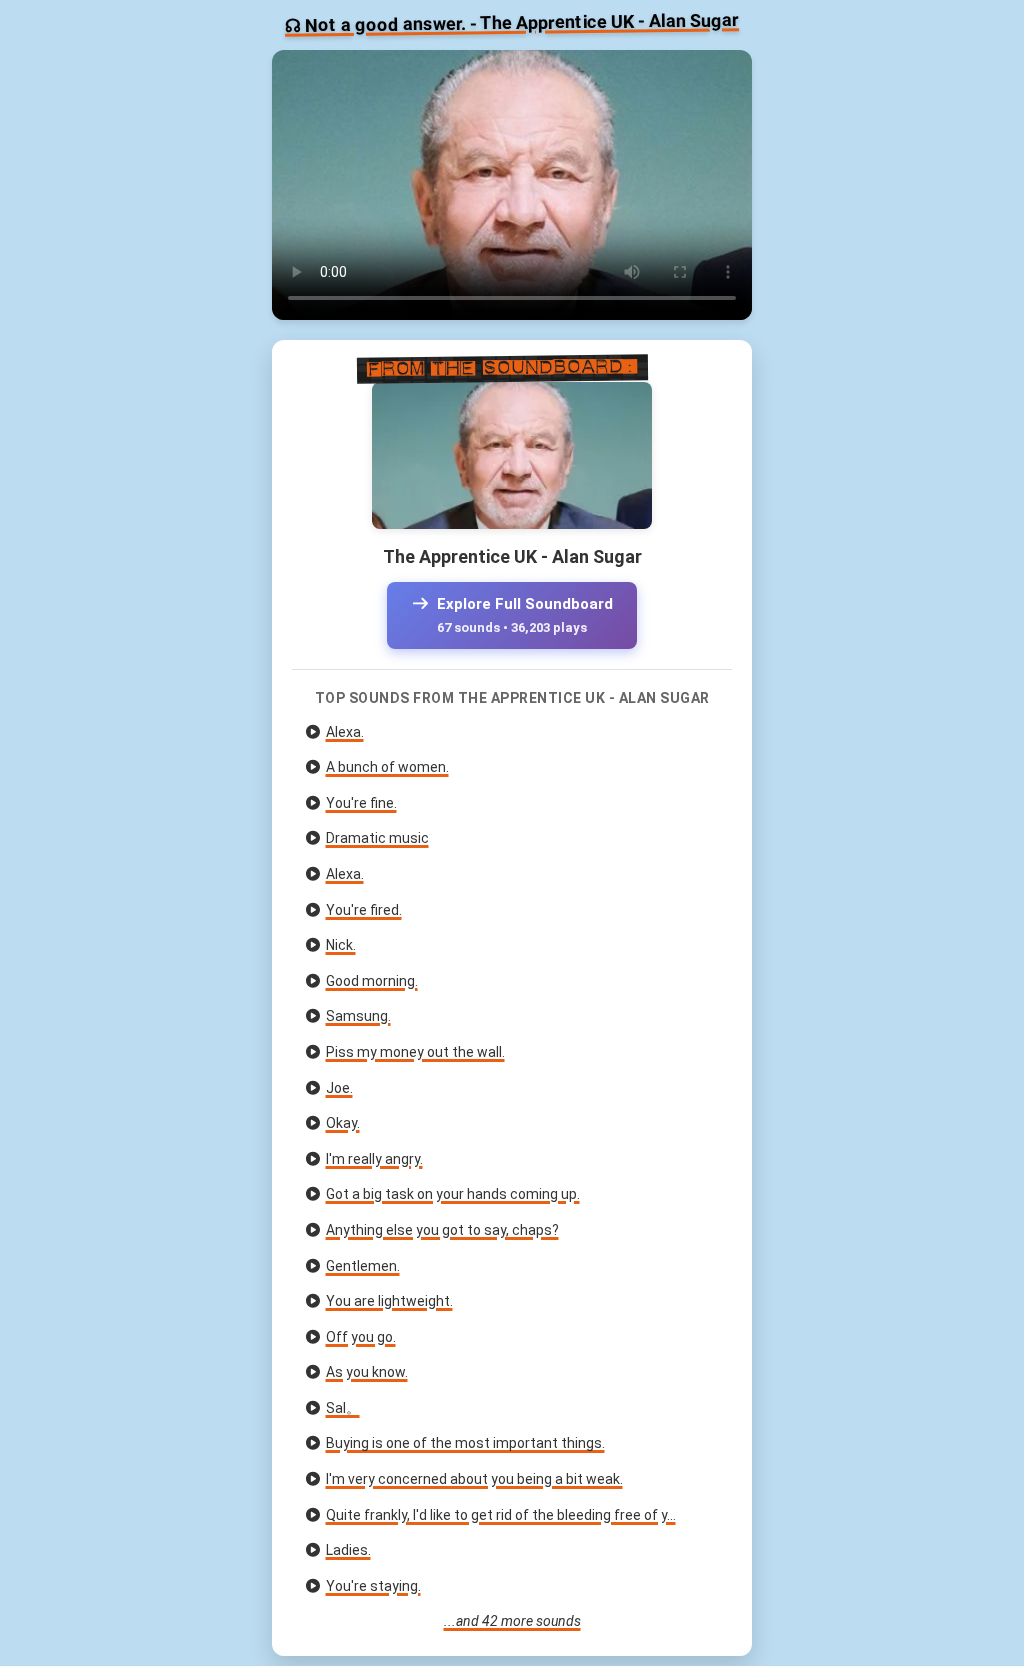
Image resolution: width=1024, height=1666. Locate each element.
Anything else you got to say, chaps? (442, 1230)
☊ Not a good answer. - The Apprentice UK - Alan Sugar (512, 22)
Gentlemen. (363, 1266)
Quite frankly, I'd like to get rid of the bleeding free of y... (501, 1515)
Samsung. (358, 1016)
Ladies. (348, 1550)
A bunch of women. (387, 767)
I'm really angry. (374, 1159)
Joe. (339, 1088)
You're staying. (373, 1586)
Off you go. (361, 1337)
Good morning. (372, 981)
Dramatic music (377, 838)
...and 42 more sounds (512, 1621)
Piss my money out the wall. (415, 1052)
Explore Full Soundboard (523, 615)
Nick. (341, 945)
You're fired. (364, 910)
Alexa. (345, 732)
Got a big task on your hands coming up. (453, 1194)
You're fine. (361, 803)
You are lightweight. (389, 1301)
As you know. (367, 1372)
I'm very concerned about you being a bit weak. (474, 1479)
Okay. (343, 1123)
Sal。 (343, 1408)
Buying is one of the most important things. (465, 1443)
